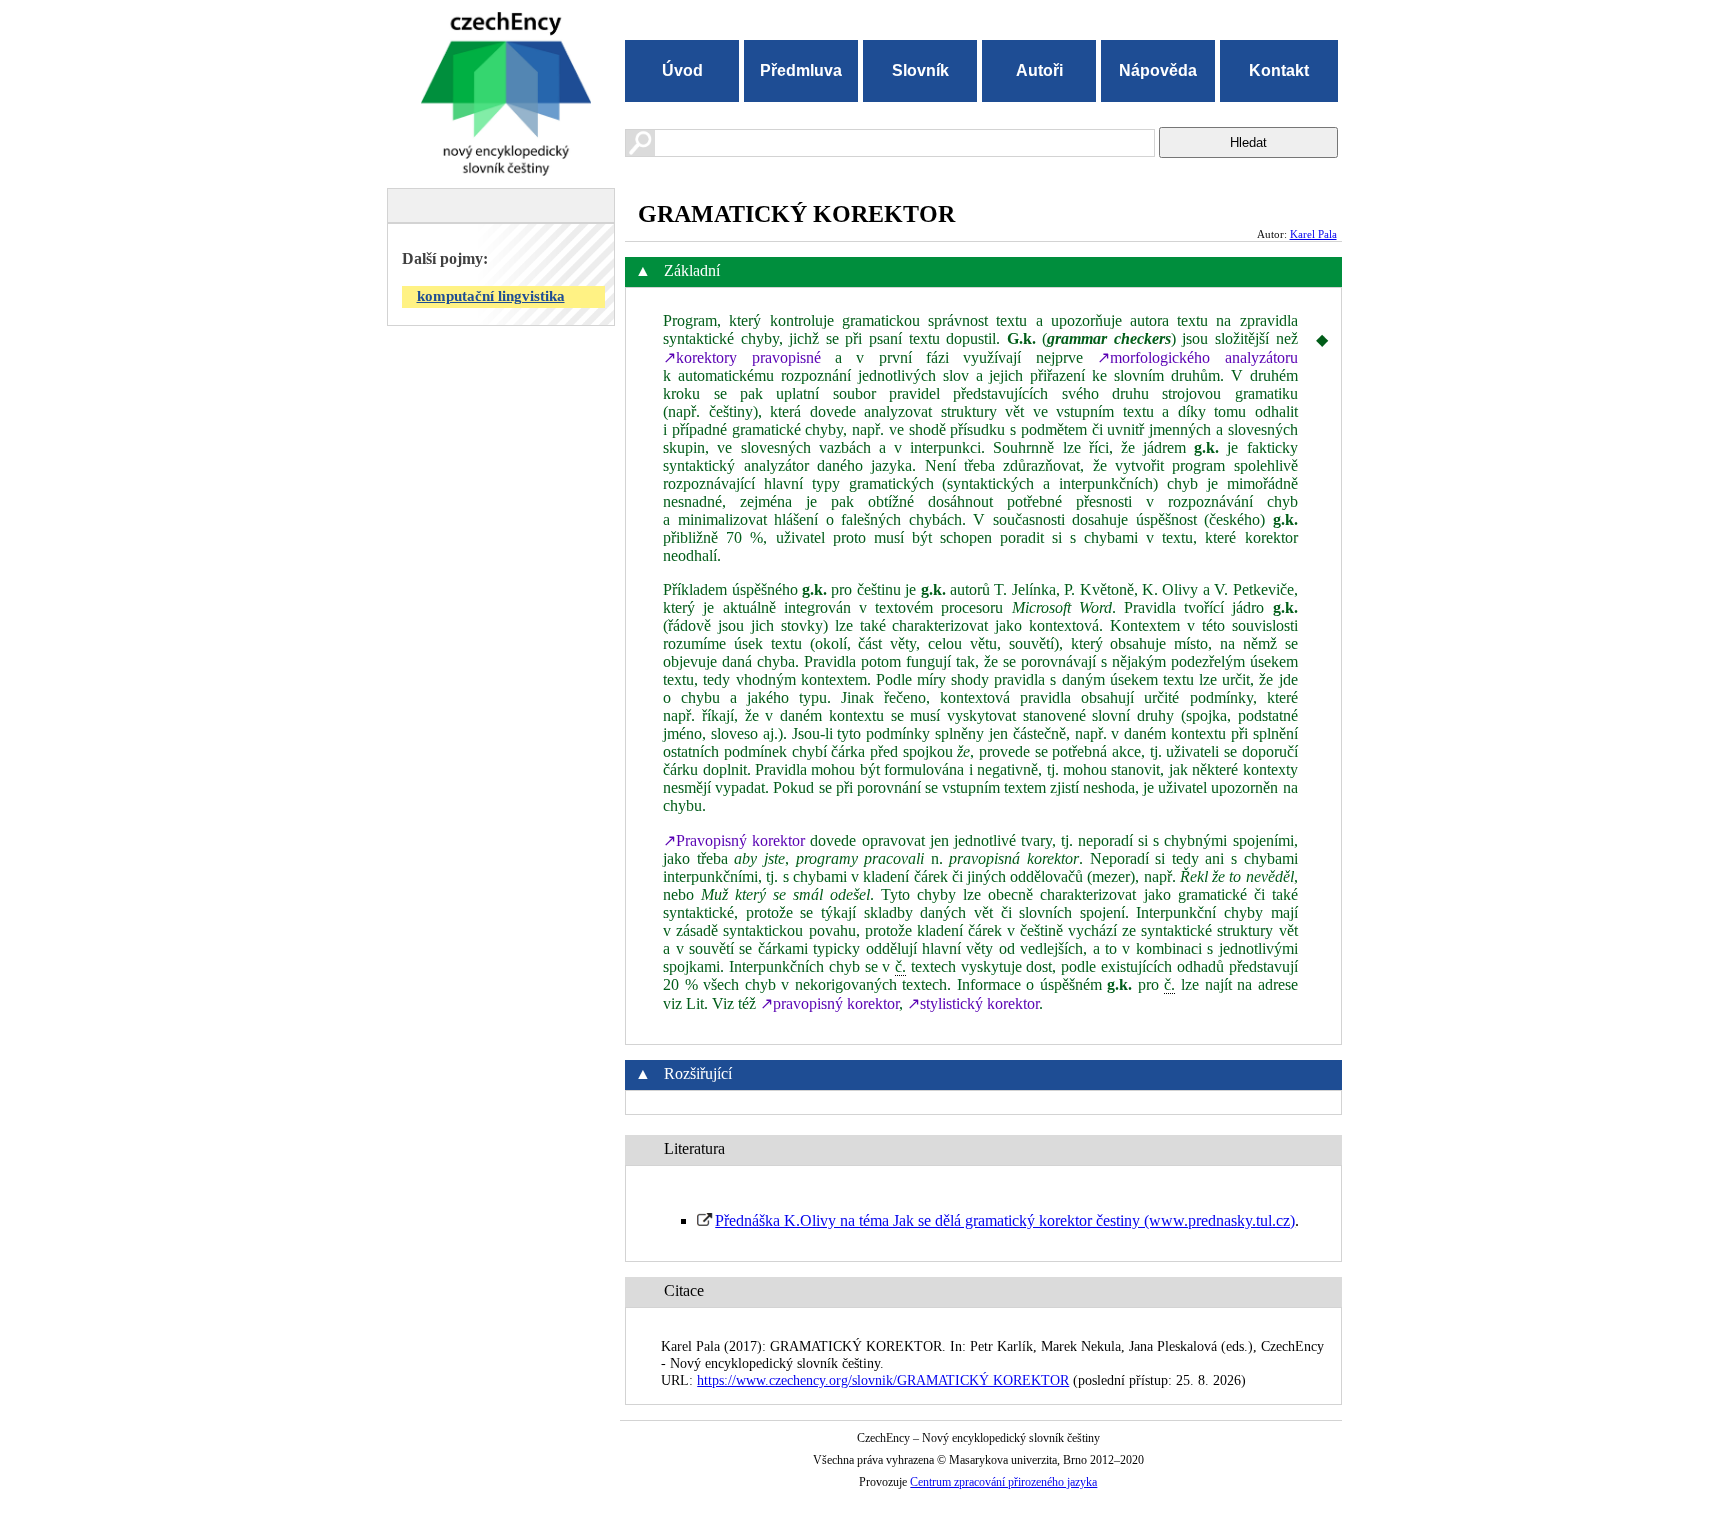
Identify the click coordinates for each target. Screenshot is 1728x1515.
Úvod (682, 70)
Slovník (920, 70)
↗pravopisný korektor (829, 1003)
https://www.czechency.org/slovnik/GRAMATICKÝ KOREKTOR (883, 1380)
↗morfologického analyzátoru (1197, 357)
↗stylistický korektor (973, 1003)
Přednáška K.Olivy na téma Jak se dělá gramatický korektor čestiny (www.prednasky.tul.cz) (1005, 1220)
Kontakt (1279, 70)
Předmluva (801, 70)
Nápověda (1158, 70)
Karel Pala (1313, 234)
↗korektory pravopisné (741, 357)
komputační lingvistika (491, 296)
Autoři (1039, 70)
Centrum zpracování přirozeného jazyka (1003, 1482)
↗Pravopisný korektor (734, 840)
